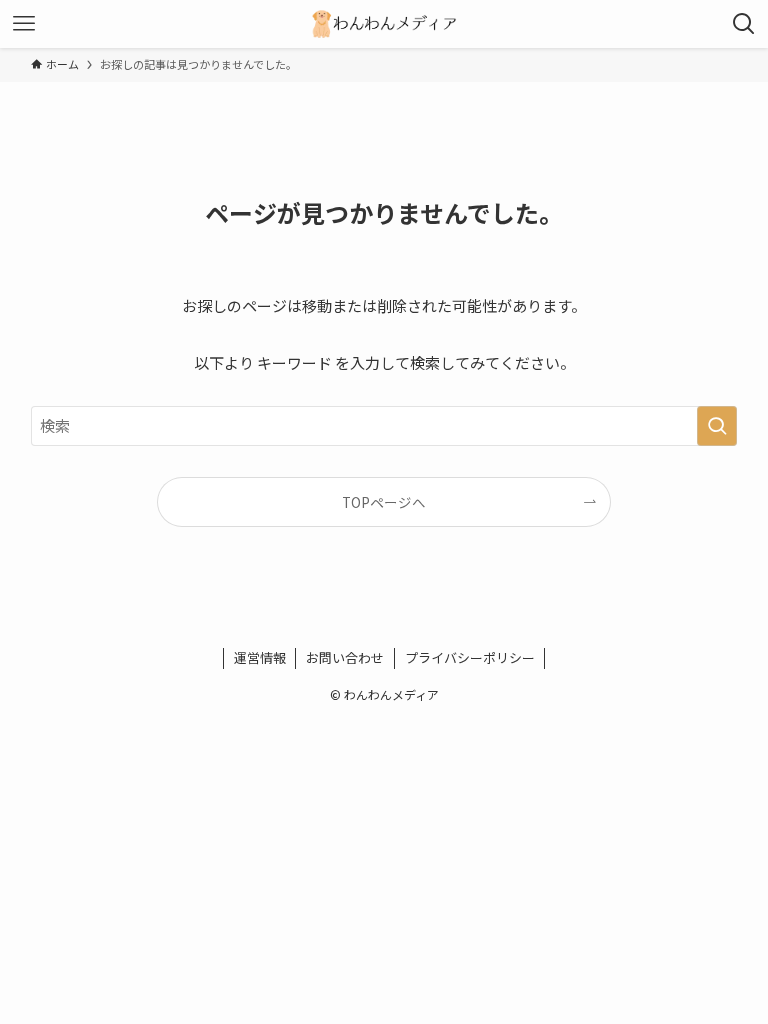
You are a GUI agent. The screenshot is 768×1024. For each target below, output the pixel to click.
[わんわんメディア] (383, 24)
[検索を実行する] (717, 426)
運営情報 (260, 657)
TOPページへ (384, 502)
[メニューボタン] (24, 24)
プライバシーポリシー (470, 657)
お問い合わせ (345, 657)
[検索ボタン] (744, 24)
